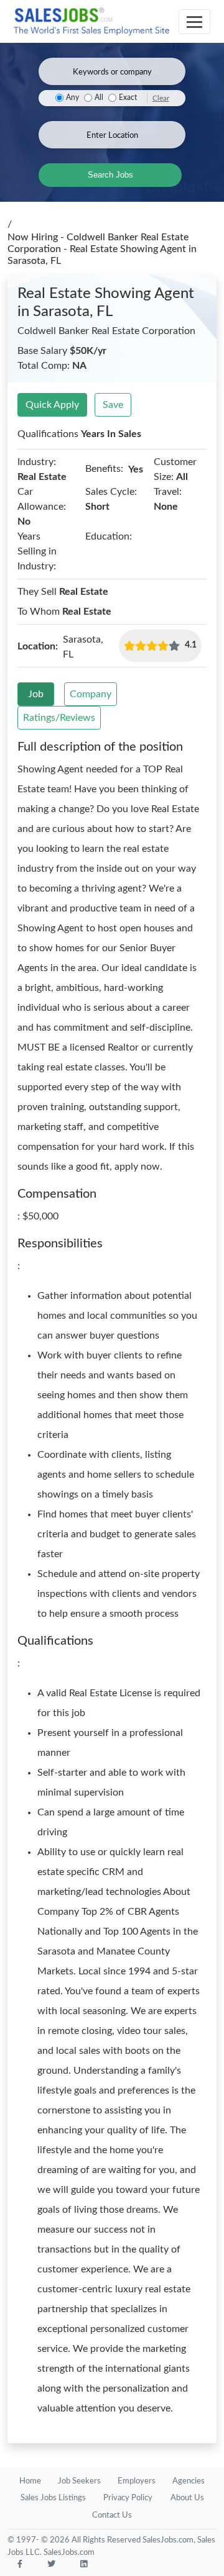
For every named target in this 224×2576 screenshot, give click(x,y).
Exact (128, 98)
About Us (187, 2498)
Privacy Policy (128, 2498)
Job (36, 694)
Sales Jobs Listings (53, 2498)
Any (72, 98)
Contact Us (112, 2515)
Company (91, 694)
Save (113, 405)
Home (30, 2481)
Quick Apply (52, 405)
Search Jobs (110, 175)
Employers (137, 2481)
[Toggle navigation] (194, 22)
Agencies (189, 2481)
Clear (161, 98)
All (99, 98)
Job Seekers (79, 2481)
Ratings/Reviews (59, 718)
